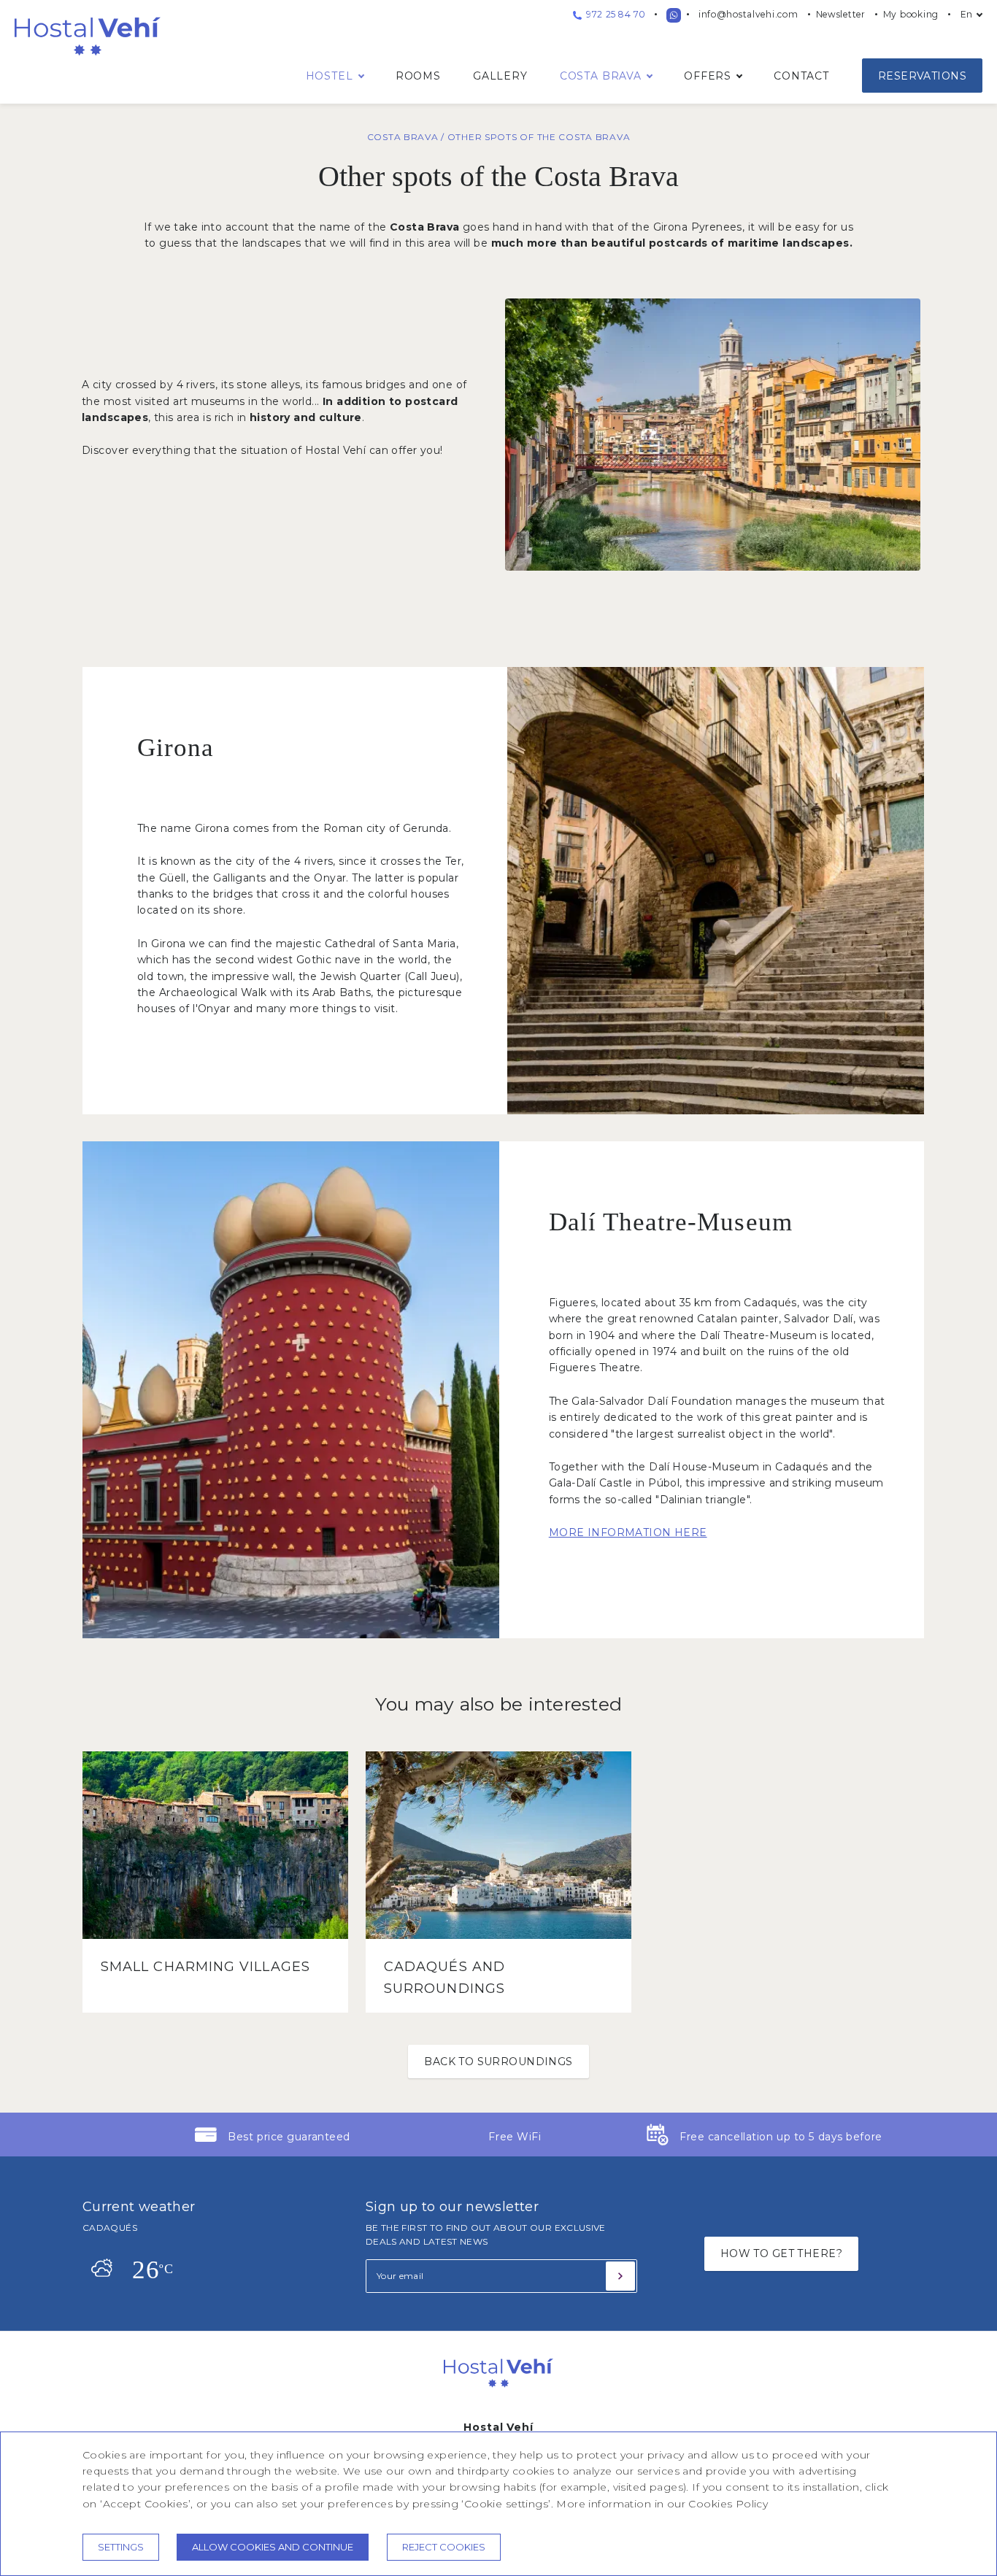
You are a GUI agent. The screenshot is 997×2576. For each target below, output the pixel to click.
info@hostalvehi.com (748, 14)
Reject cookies (444, 2547)
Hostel (330, 76)
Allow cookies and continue (273, 2547)
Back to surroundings (498, 2062)
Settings (121, 2547)
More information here (628, 1532)
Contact (801, 76)
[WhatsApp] (674, 15)
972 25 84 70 (615, 14)
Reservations (922, 76)
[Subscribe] (620, 2276)
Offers (708, 76)
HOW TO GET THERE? (781, 2253)
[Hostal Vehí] (498, 2399)
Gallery (500, 76)
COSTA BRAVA (404, 137)
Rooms (418, 76)
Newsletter (841, 14)
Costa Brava (601, 76)
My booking (911, 14)
